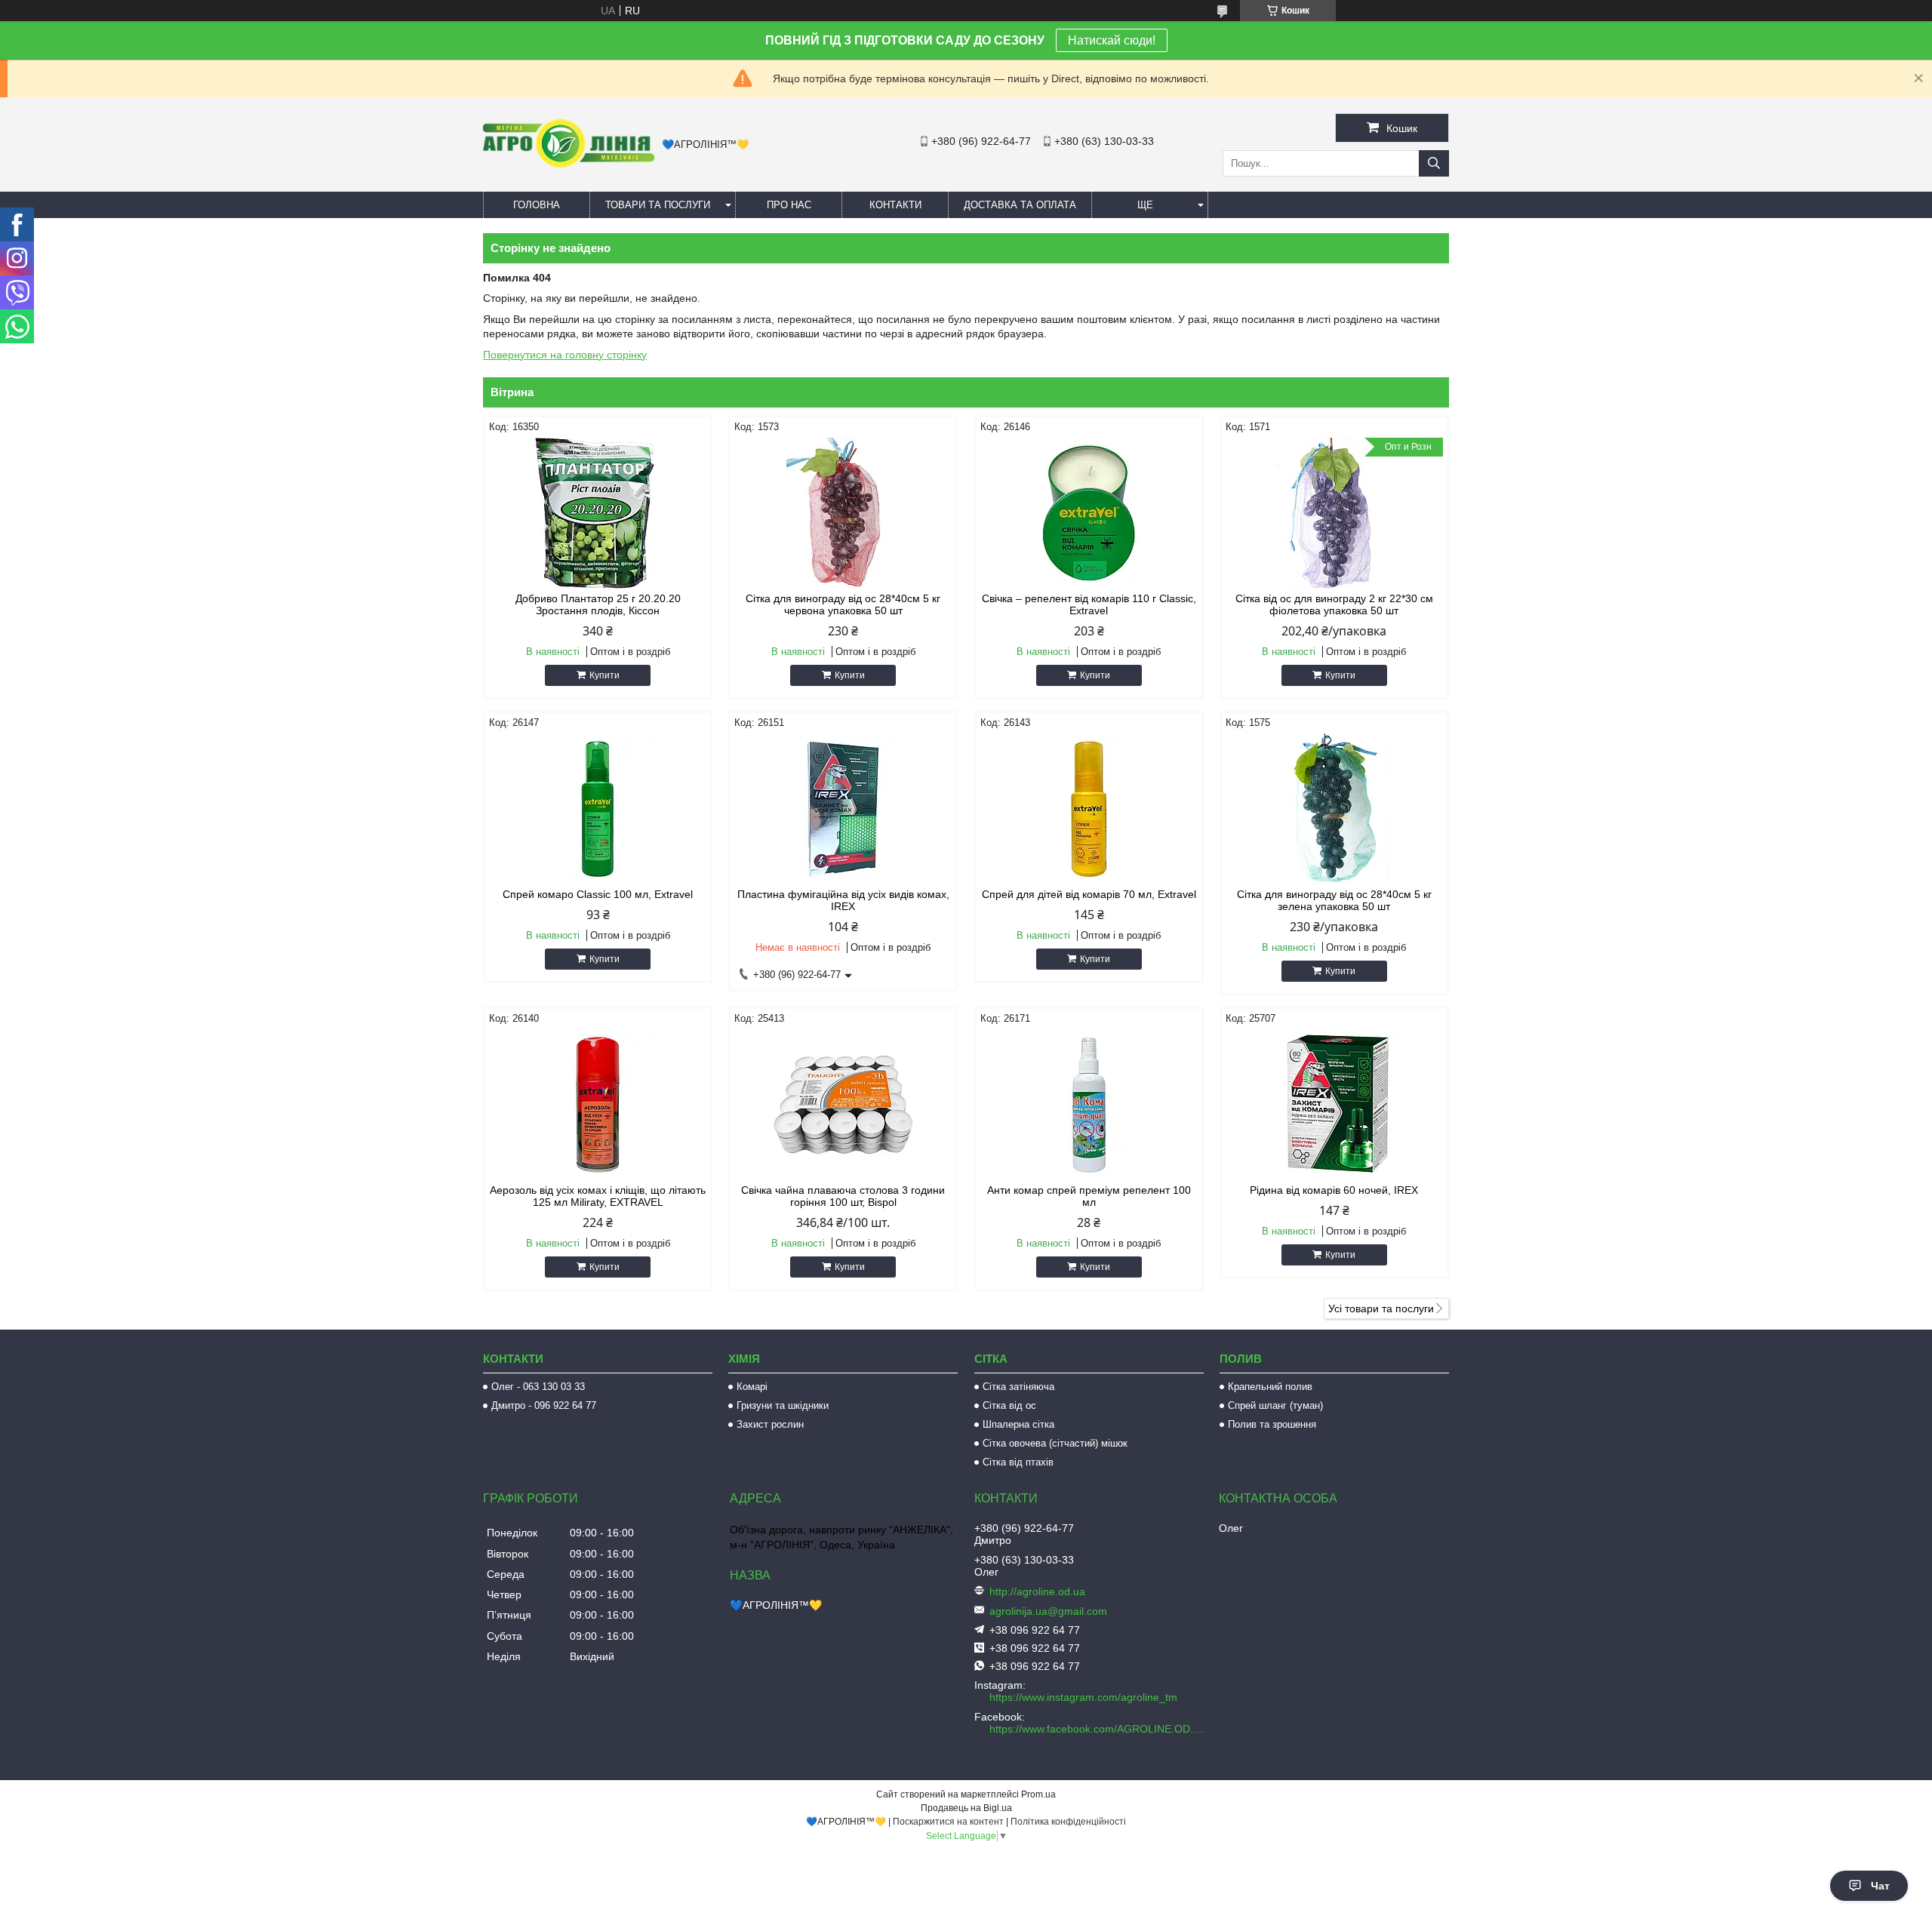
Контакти (895, 205)
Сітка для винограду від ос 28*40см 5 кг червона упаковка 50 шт (843, 604)
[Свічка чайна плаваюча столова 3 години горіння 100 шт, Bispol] (843, 1105)
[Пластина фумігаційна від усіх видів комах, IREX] (843, 809)
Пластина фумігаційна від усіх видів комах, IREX (843, 900)
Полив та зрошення (1272, 1424)
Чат (1880, 1886)
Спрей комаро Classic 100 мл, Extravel (598, 894)
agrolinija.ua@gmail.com (1048, 1611)
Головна (537, 205)
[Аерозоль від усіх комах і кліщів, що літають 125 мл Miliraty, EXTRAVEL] (598, 1105)
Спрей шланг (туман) (1275, 1405)
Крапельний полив (1270, 1387)
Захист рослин (770, 1424)
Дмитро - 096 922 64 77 (544, 1405)
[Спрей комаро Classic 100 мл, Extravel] (598, 809)
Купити (605, 675)
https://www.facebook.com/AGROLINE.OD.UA (1098, 1729)
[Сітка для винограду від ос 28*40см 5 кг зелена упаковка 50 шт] (1334, 809)
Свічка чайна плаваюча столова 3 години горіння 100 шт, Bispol (843, 1196)
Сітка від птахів (1018, 1462)
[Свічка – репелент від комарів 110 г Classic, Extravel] (1089, 513)
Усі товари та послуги (1381, 1308)
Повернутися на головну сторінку (565, 355)
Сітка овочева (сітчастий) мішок (1055, 1443)
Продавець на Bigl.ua (966, 1808)
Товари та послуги (658, 205)
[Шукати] (1434, 163)
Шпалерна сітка (1018, 1424)
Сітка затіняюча (1018, 1387)
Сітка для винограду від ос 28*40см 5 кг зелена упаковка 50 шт (1334, 900)
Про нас (789, 205)
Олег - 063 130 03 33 (538, 1387)
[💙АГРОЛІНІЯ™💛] (569, 164)
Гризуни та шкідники (783, 1405)
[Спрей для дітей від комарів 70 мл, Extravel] (1089, 809)
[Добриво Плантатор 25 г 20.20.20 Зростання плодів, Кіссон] (598, 513)
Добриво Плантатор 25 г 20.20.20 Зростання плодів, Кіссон (598, 604)
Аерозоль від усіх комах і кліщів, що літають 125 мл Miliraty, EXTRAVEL (598, 1196)
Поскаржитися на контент (948, 1822)
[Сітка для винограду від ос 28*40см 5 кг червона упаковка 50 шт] (843, 513)
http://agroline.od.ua (1037, 1591)
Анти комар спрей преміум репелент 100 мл (1089, 1196)
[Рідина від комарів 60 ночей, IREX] (1334, 1105)
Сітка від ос (1009, 1405)
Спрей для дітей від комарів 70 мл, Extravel (1089, 894)
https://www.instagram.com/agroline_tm (1083, 1697)
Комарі (752, 1387)
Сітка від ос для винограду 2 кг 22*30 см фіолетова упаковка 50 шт (1334, 604)
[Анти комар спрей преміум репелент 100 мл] (1089, 1105)
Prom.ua (1038, 1794)
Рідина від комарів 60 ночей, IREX (1334, 1190)
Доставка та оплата (1020, 205)
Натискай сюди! (1112, 40)
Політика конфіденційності (1068, 1822)
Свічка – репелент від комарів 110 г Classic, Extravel (1089, 604)
